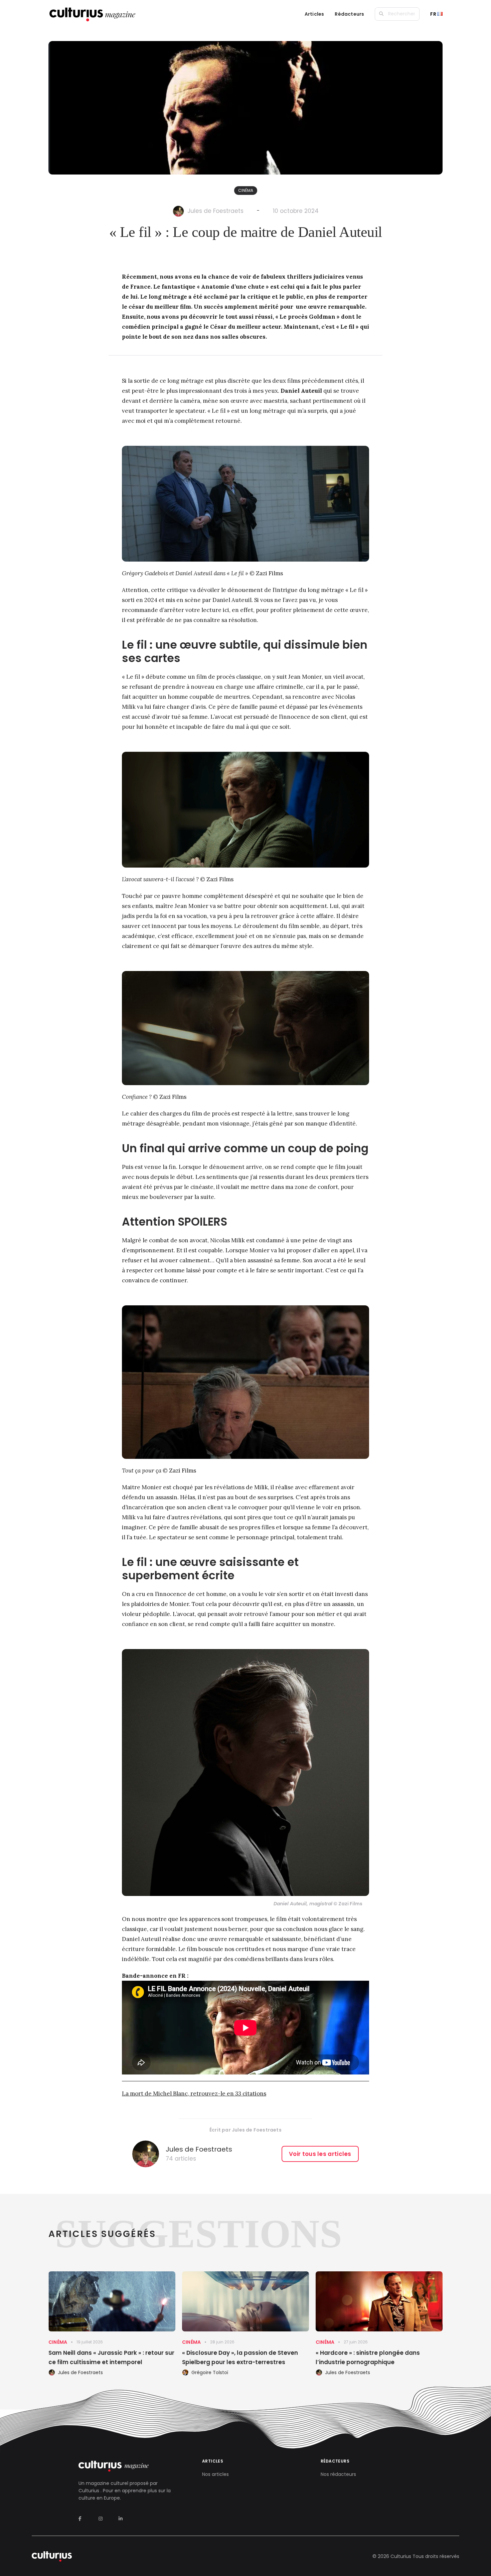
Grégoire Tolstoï (210, 2372)
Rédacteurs (349, 14)
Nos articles (215, 2474)
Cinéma (246, 190)
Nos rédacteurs (338, 2474)
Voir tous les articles (320, 2154)
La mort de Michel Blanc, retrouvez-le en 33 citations (194, 2094)
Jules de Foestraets (215, 211)
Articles (314, 14)
